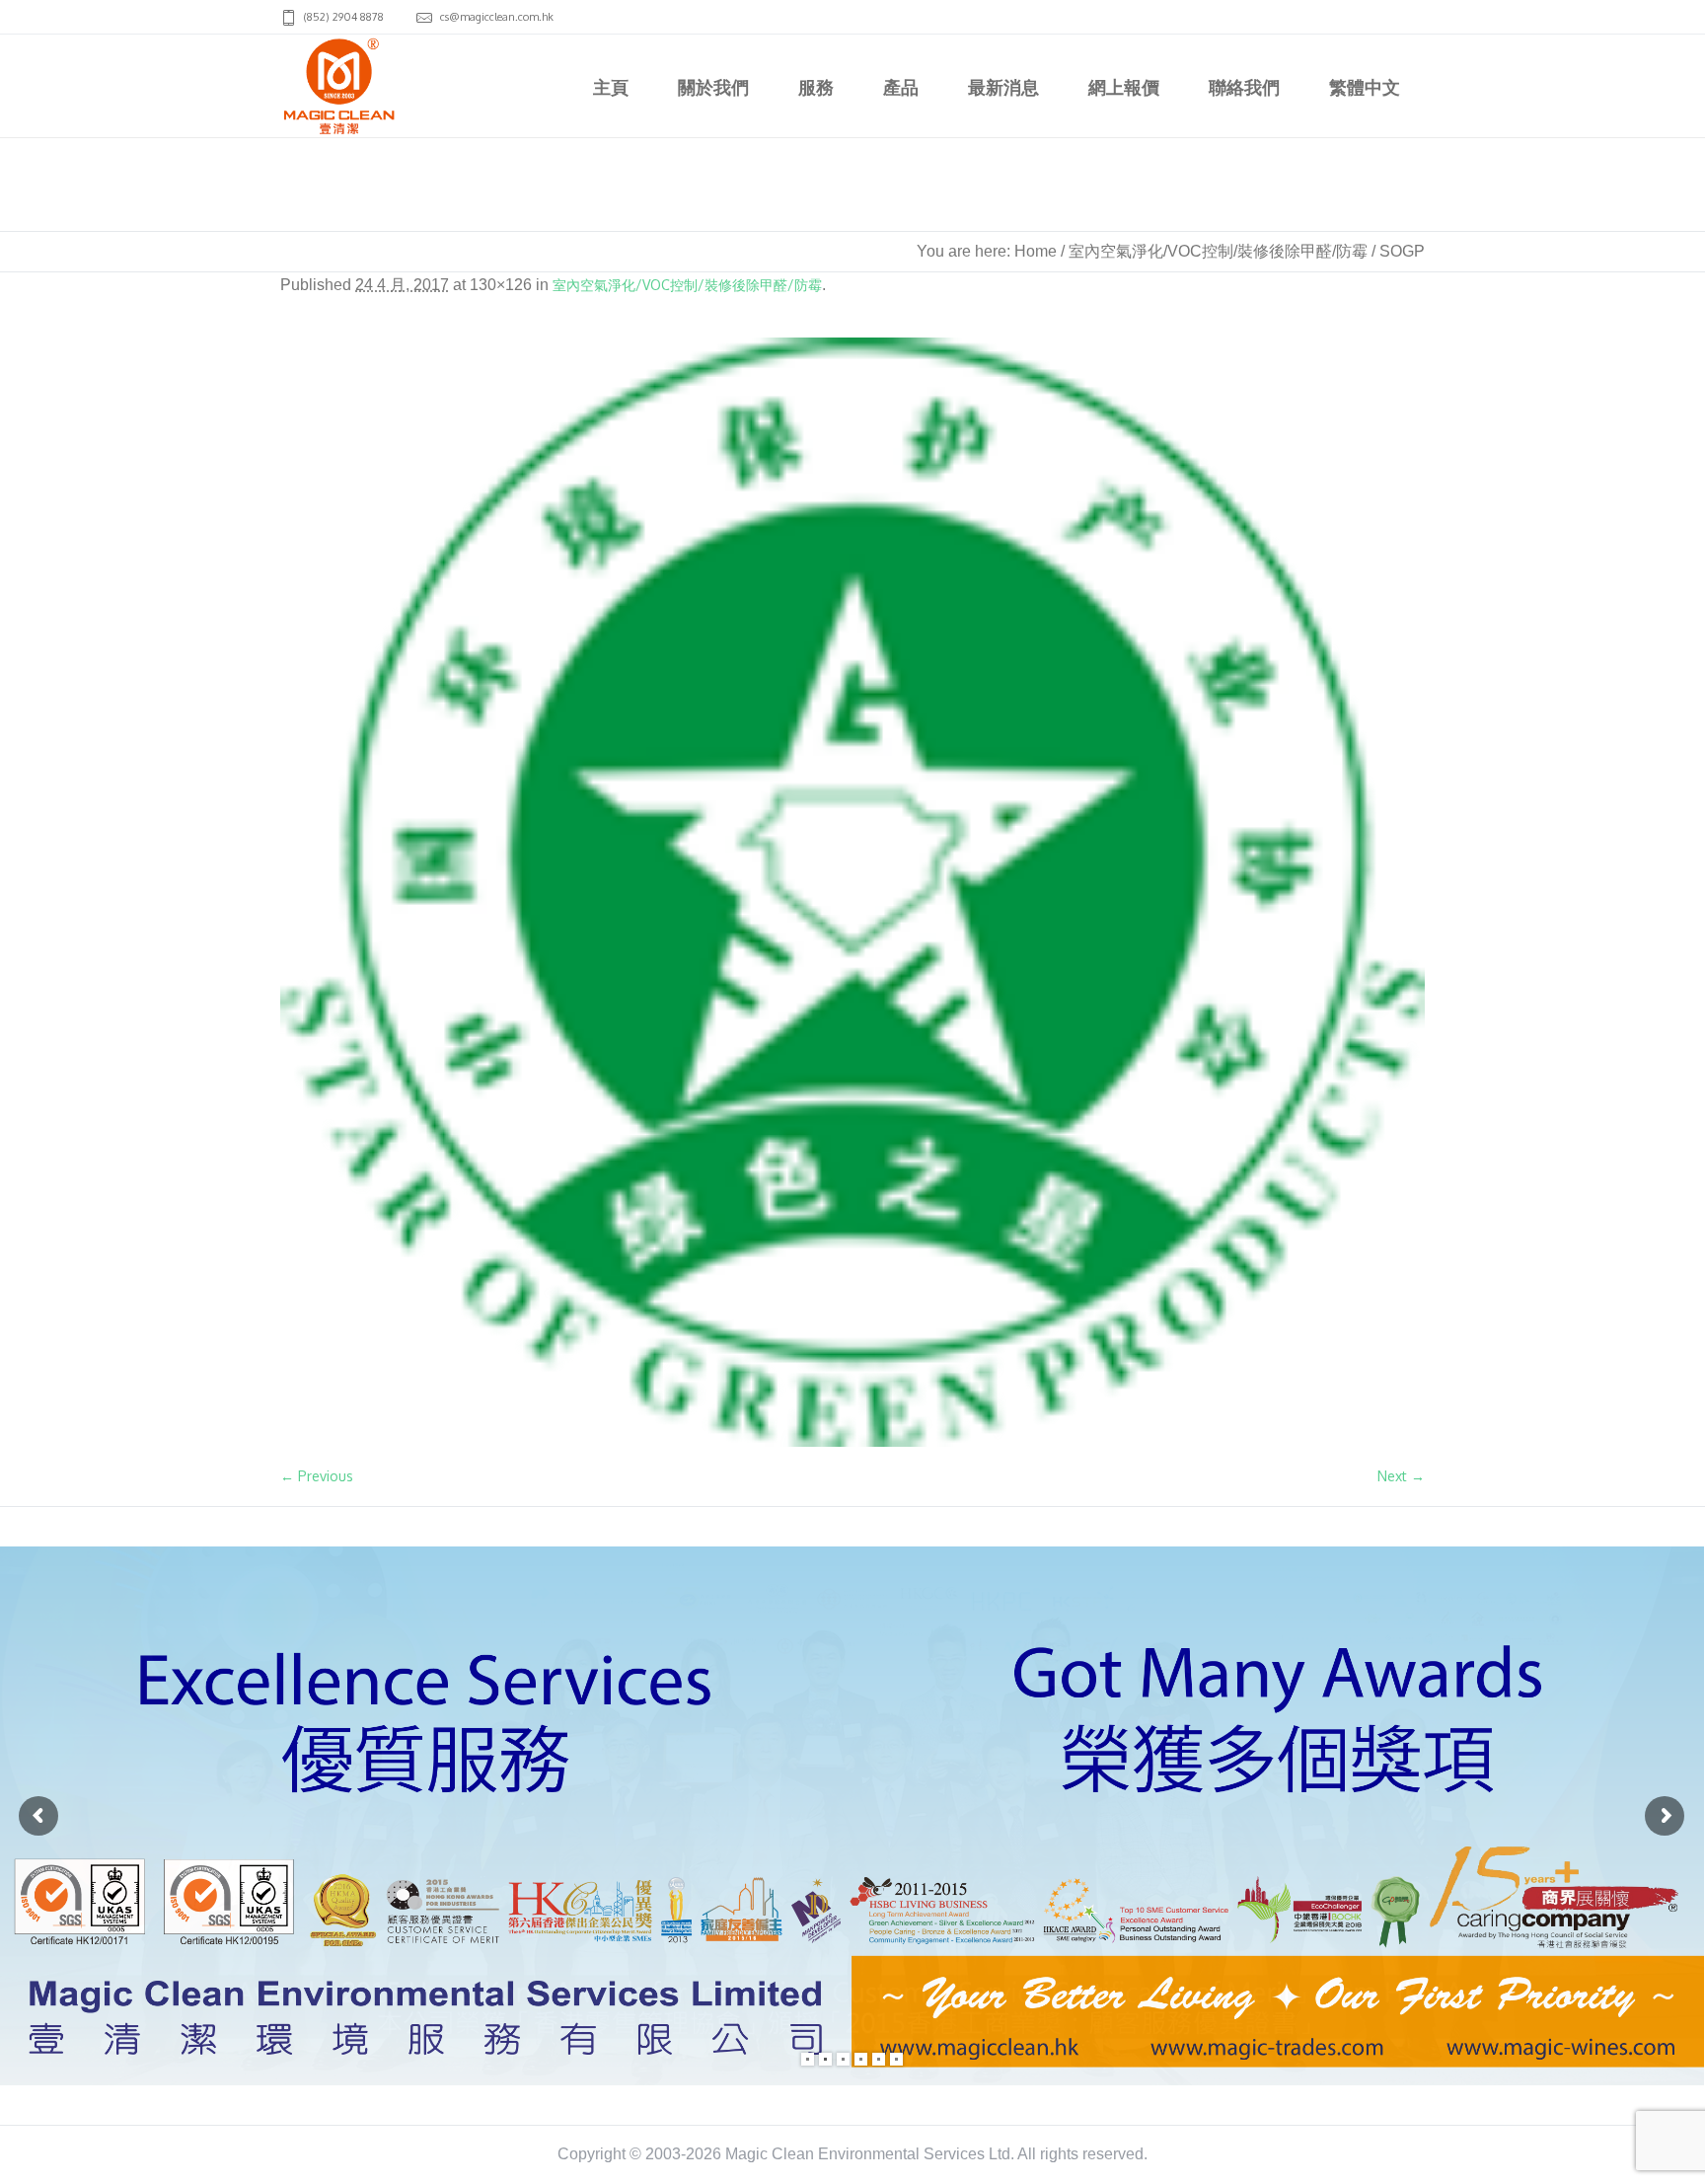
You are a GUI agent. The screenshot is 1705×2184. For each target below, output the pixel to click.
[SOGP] (852, 892)
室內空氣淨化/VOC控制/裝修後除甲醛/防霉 (1218, 251)
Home (1036, 251)
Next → (1401, 1476)
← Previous (317, 1476)
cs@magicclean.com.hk (497, 17)
